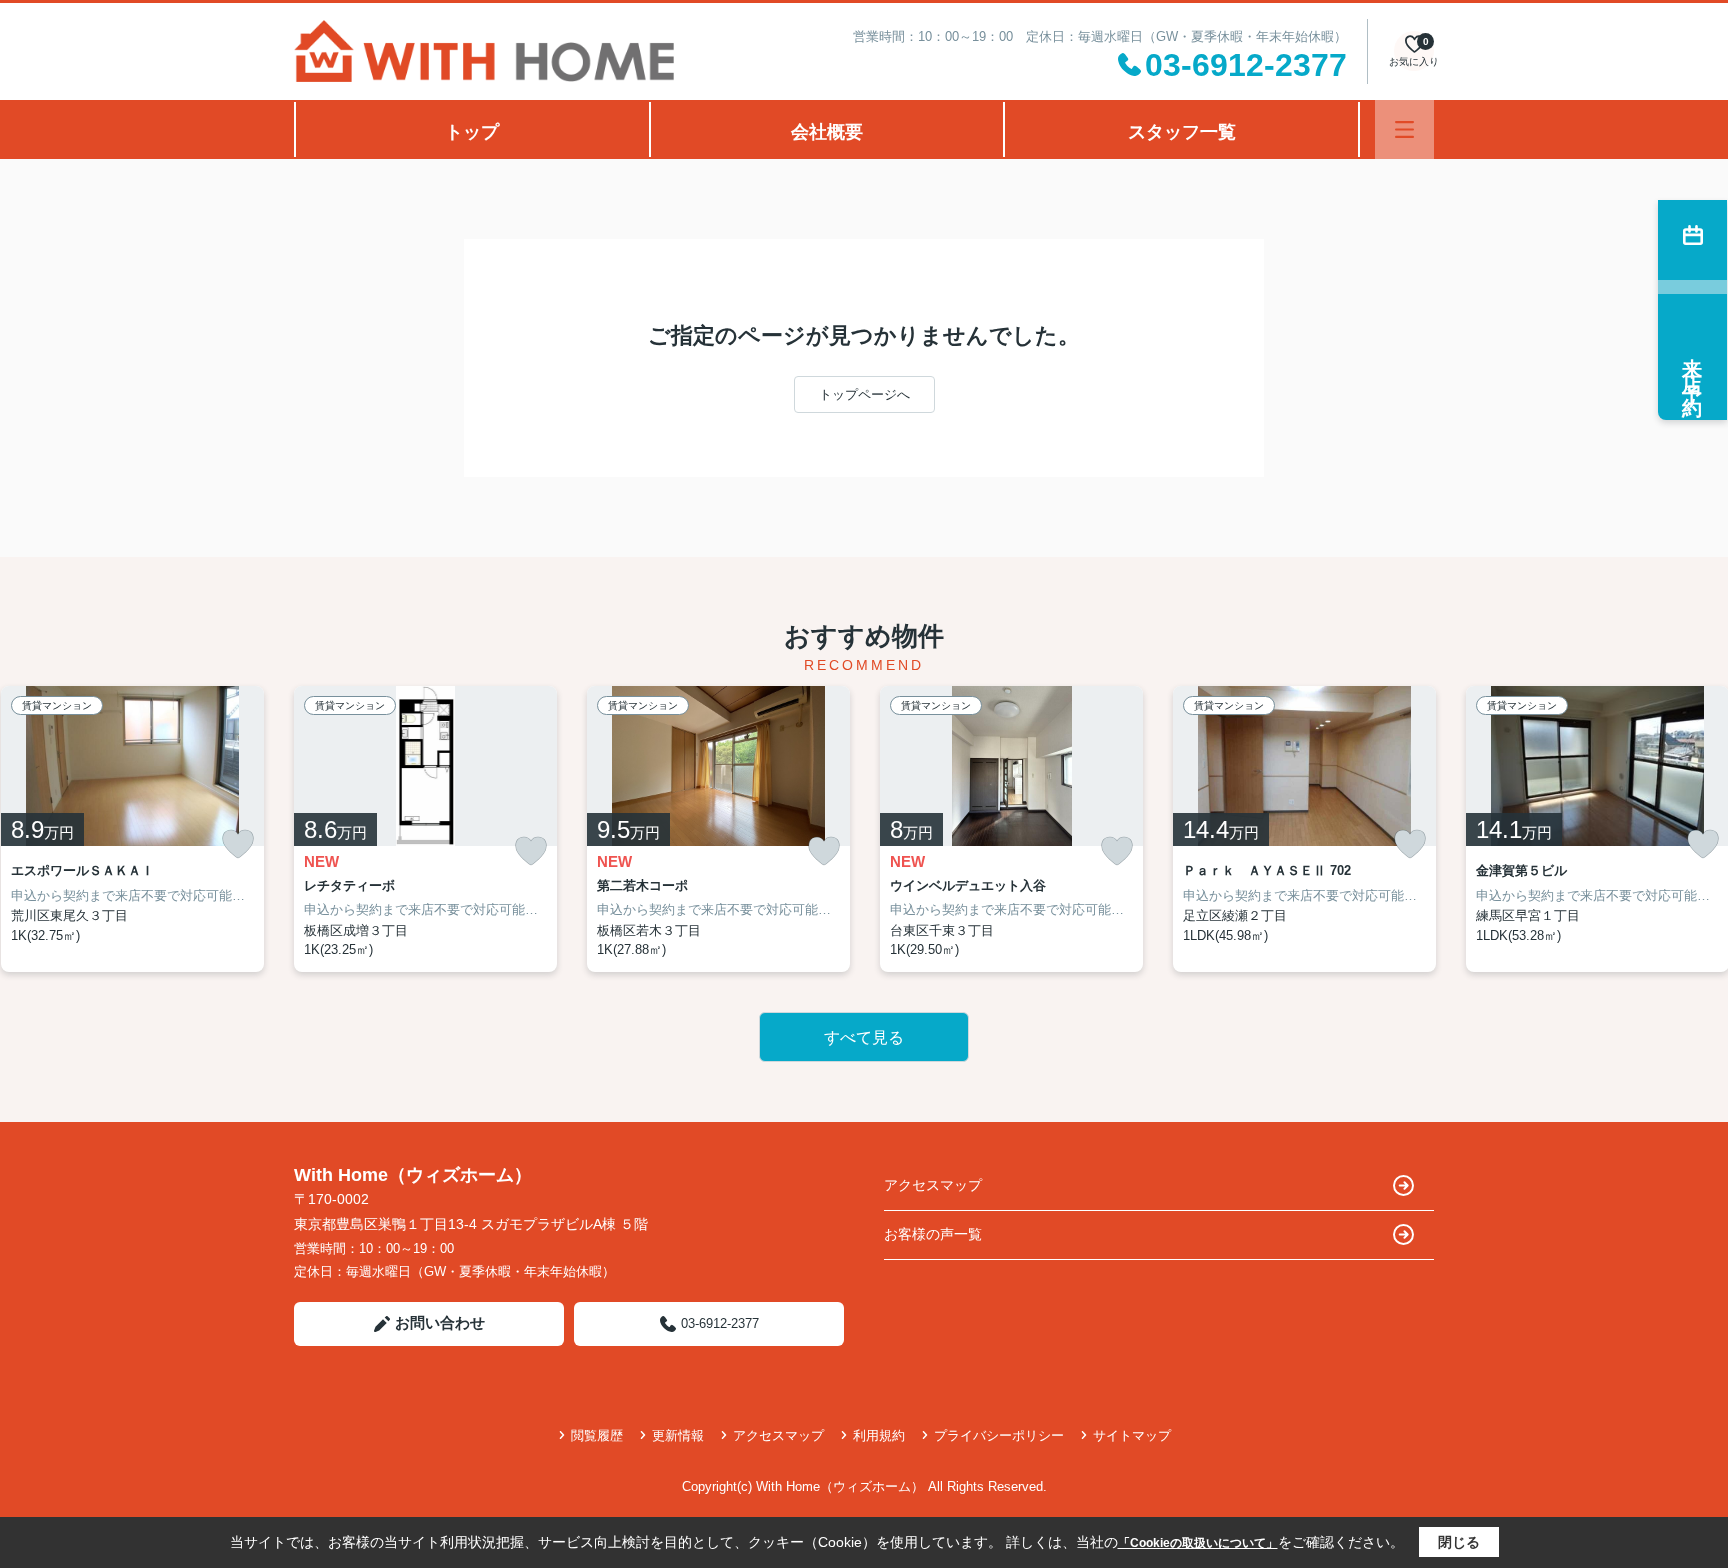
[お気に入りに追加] (238, 844)
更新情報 (678, 1435)
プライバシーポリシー (999, 1435)
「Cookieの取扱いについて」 (1198, 1543)
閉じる (1459, 1542)
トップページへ (864, 394)
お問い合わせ (440, 1322)
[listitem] (425, 829)
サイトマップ (1132, 1435)
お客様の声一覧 (933, 1234)
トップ (472, 132)
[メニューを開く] (1404, 129)
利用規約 (879, 1435)
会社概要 (827, 132)
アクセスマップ (933, 1185)
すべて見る (864, 1037)
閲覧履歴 (597, 1435)
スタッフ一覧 (1182, 132)
